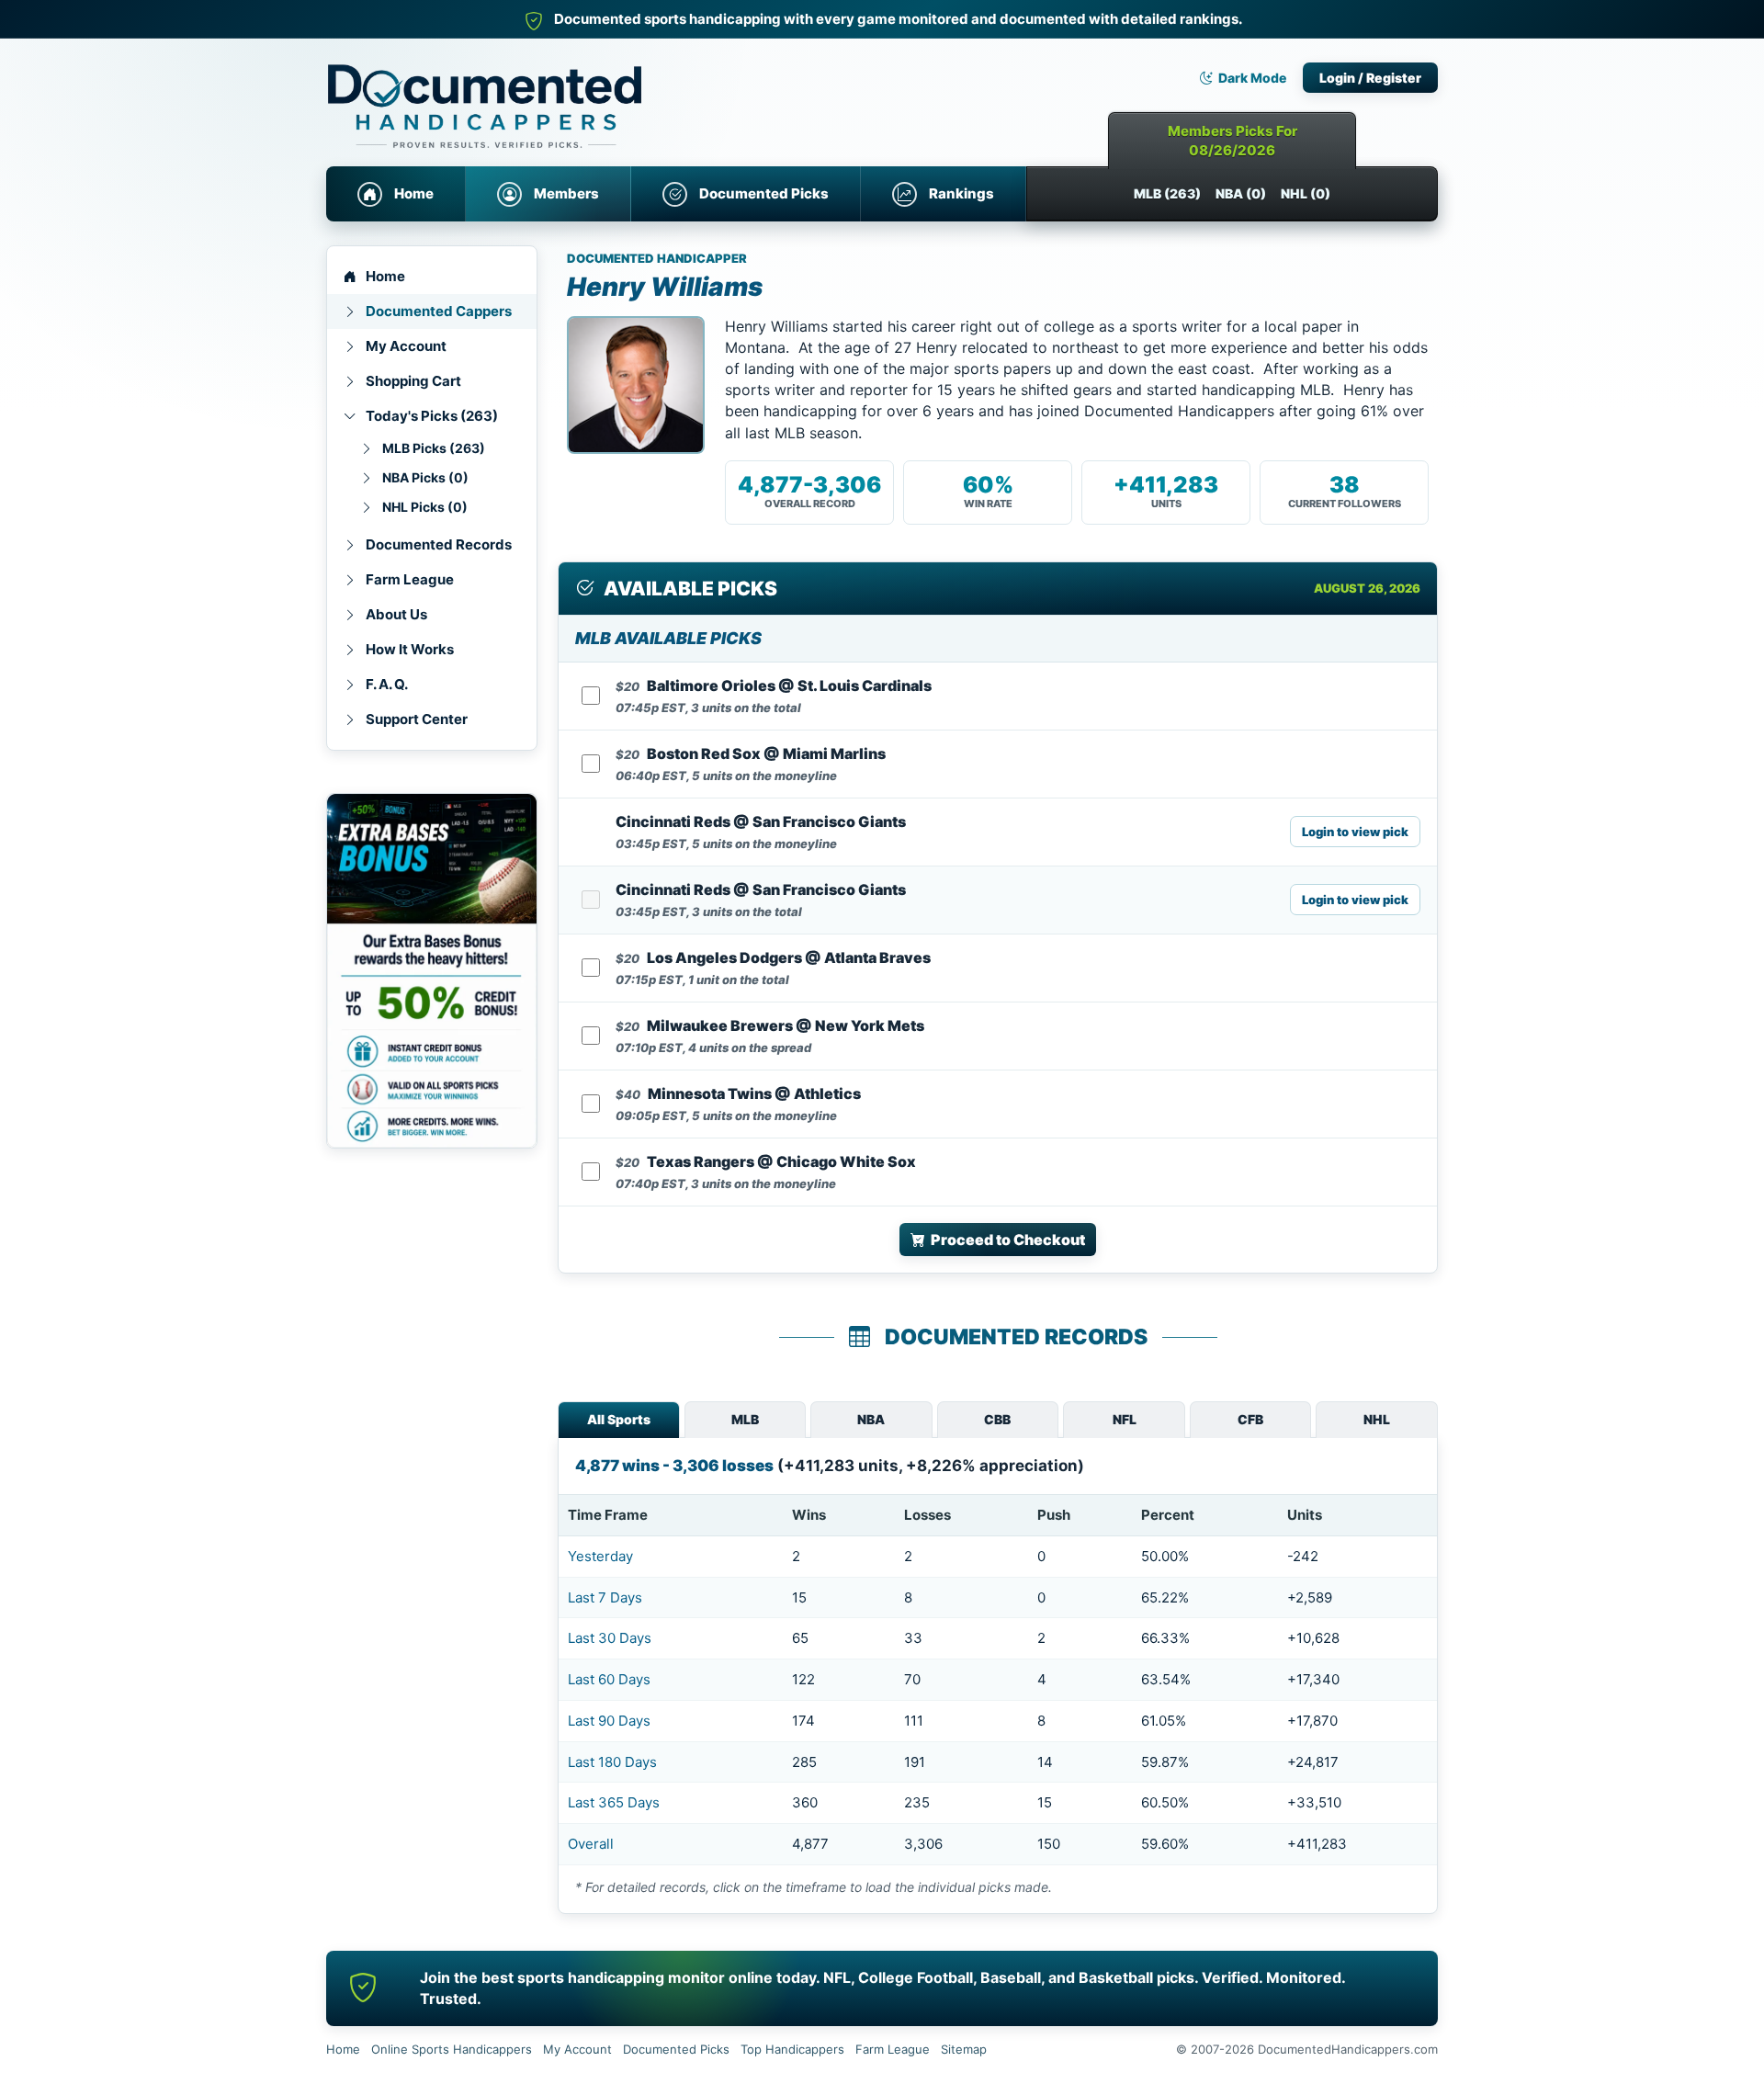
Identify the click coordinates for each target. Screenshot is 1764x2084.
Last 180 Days (612, 1762)
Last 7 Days (605, 1597)
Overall (591, 1844)
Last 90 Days (609, 1721)
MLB (745, 1419)
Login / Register (1370, 78)
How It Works (410, 649)
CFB (1250, 1419)
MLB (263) (1167, 193)
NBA (871, 1419)
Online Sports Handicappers (452, 2049)
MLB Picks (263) (434, 448)
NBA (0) (1241, 193)
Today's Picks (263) (432, 416)
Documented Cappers (439, 311)
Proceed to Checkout (1008, 1240)
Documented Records (439, 544)
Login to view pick (1355, 832)
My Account (406, 346)
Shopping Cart (413, 381)
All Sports (619, 1419)
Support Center (417, 719)
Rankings (961, 193)
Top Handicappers (792, 2049)
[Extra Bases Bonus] (432, 971)
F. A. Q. (387, 684)
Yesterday (600, 1556)
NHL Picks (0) (425, 507)
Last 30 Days (610, 1638)
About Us (396, 614)
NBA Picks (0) (425, 477)
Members (566, 193)
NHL (1377, 1419)
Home (414, 193)
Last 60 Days (609, 1679)
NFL (1125, 1419)
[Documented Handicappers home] (565, 92)
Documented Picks (764, 193)
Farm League (410, 579)
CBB (997, 1419)
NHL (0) (1306, 193)
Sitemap (964, 2049)
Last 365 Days (614, 1802)
